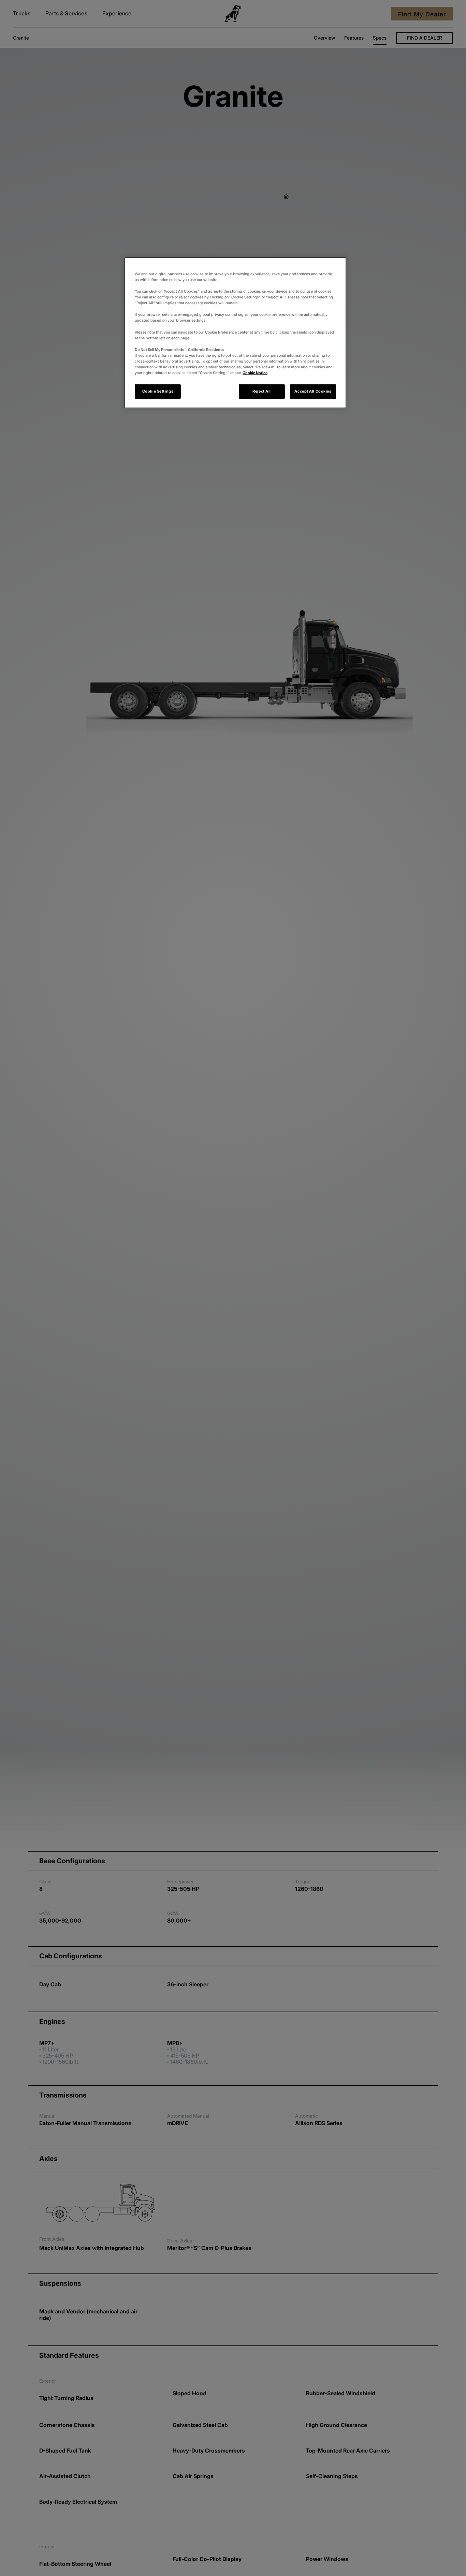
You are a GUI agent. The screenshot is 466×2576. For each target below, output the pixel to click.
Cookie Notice (255, 373)
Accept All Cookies (313, 391)
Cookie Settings (158, 391)
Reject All (262, 391)
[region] (235, 333)
